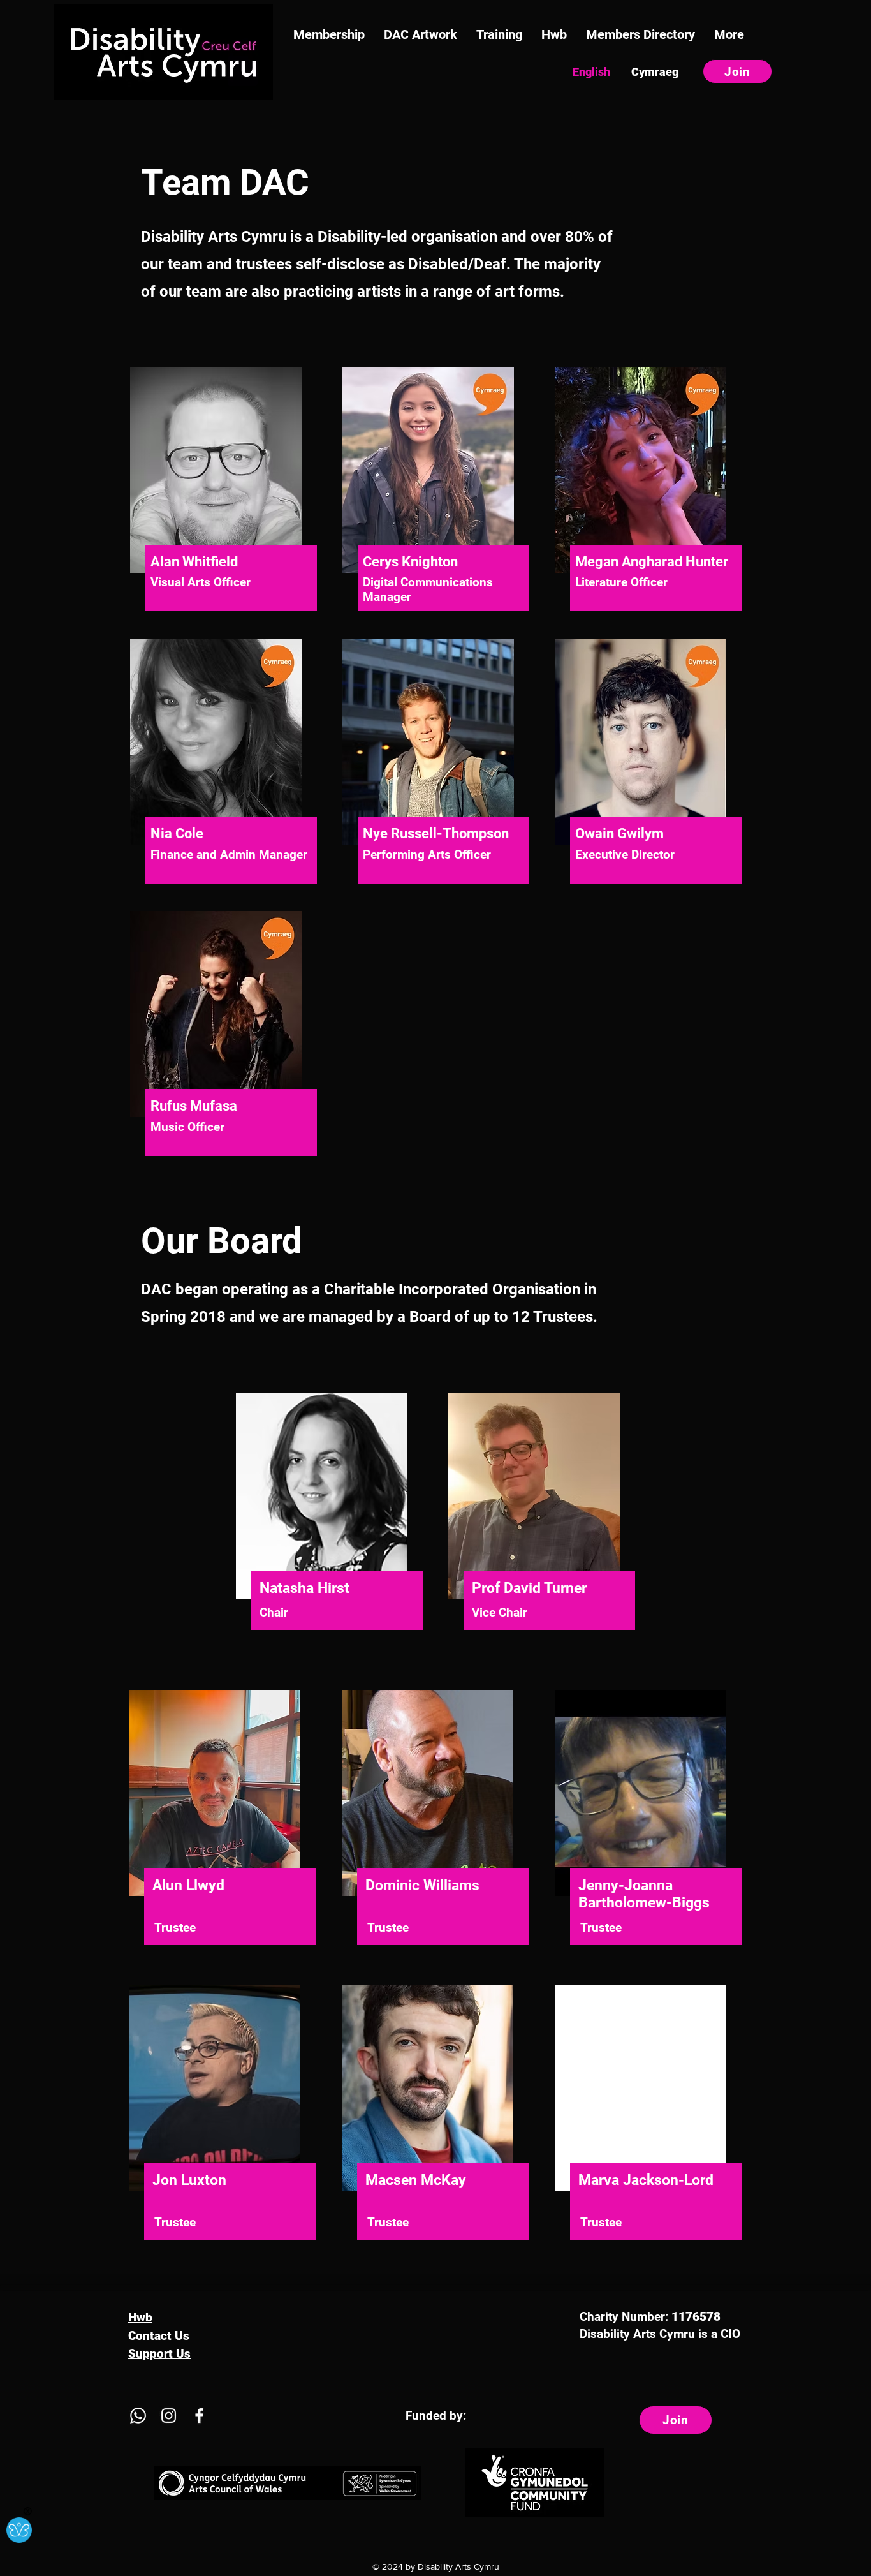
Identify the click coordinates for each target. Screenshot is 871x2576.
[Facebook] (199, 2416)
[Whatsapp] (138, 2416)
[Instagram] (169, 2416)
